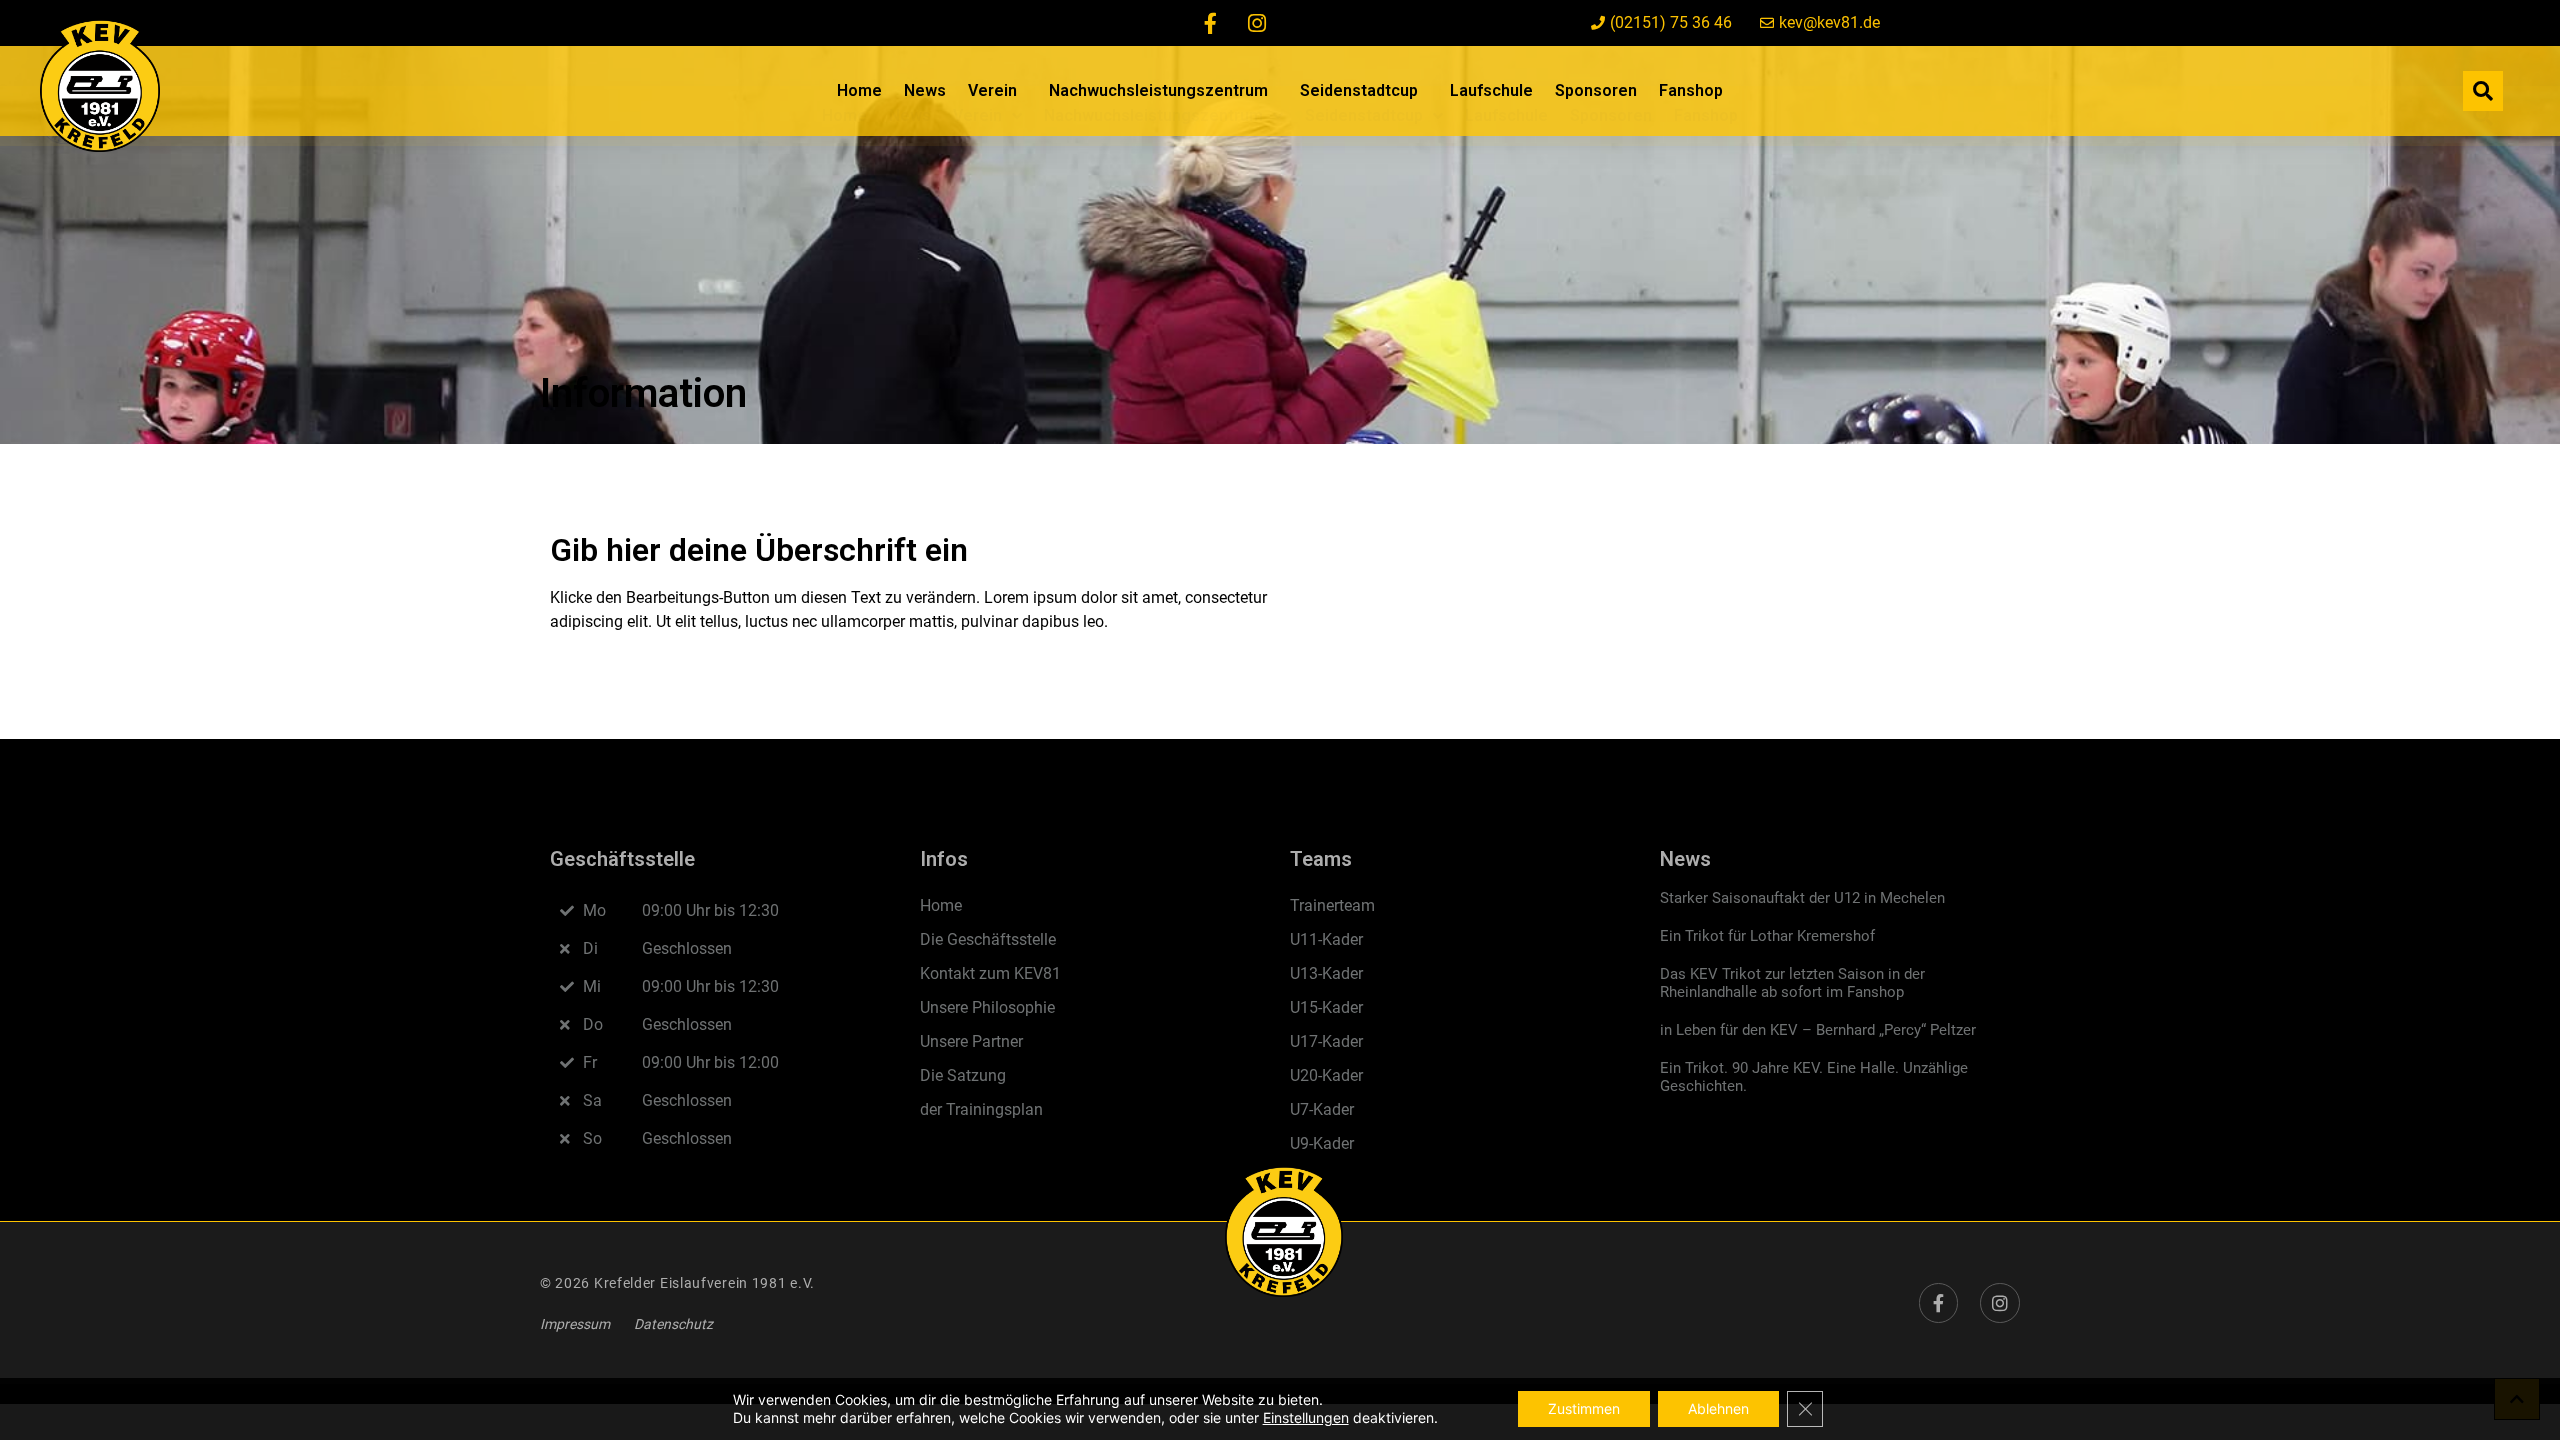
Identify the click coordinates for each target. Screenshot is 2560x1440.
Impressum (575, 1324)
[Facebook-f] (1211, 23)
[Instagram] (1257, 23)
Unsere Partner (971, 1041)
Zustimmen (1584, 1408)
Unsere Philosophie (987, 1007)
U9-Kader (1322, 1143)
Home (859, 90)
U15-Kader (1326, 1007)
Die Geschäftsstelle (988, 939)
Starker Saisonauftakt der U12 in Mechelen (1802, 898)
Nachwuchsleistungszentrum (1158, 90)
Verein (992, 90)
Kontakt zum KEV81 (990, 973)
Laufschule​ (1491, 90)
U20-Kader (1326, 1075)
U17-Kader (1326, 1041)
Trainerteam (1332, 905)
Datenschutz (673, 1324)
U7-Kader (1322, 1109)
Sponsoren (1596, 90)
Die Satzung (963, 1075)
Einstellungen (1306, 1417)
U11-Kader (1326, 939)
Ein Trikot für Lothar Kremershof (1767, 936)
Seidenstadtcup (1359, 90)
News (925, 90)
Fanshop (1691, 90)
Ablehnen (1718, 1408)
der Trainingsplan (981, 1109)
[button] (2483, 91)
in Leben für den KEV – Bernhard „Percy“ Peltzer (1818, 1030)
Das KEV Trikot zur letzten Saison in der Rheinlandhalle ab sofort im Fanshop (1792, 983)
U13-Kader (1326, 973)
